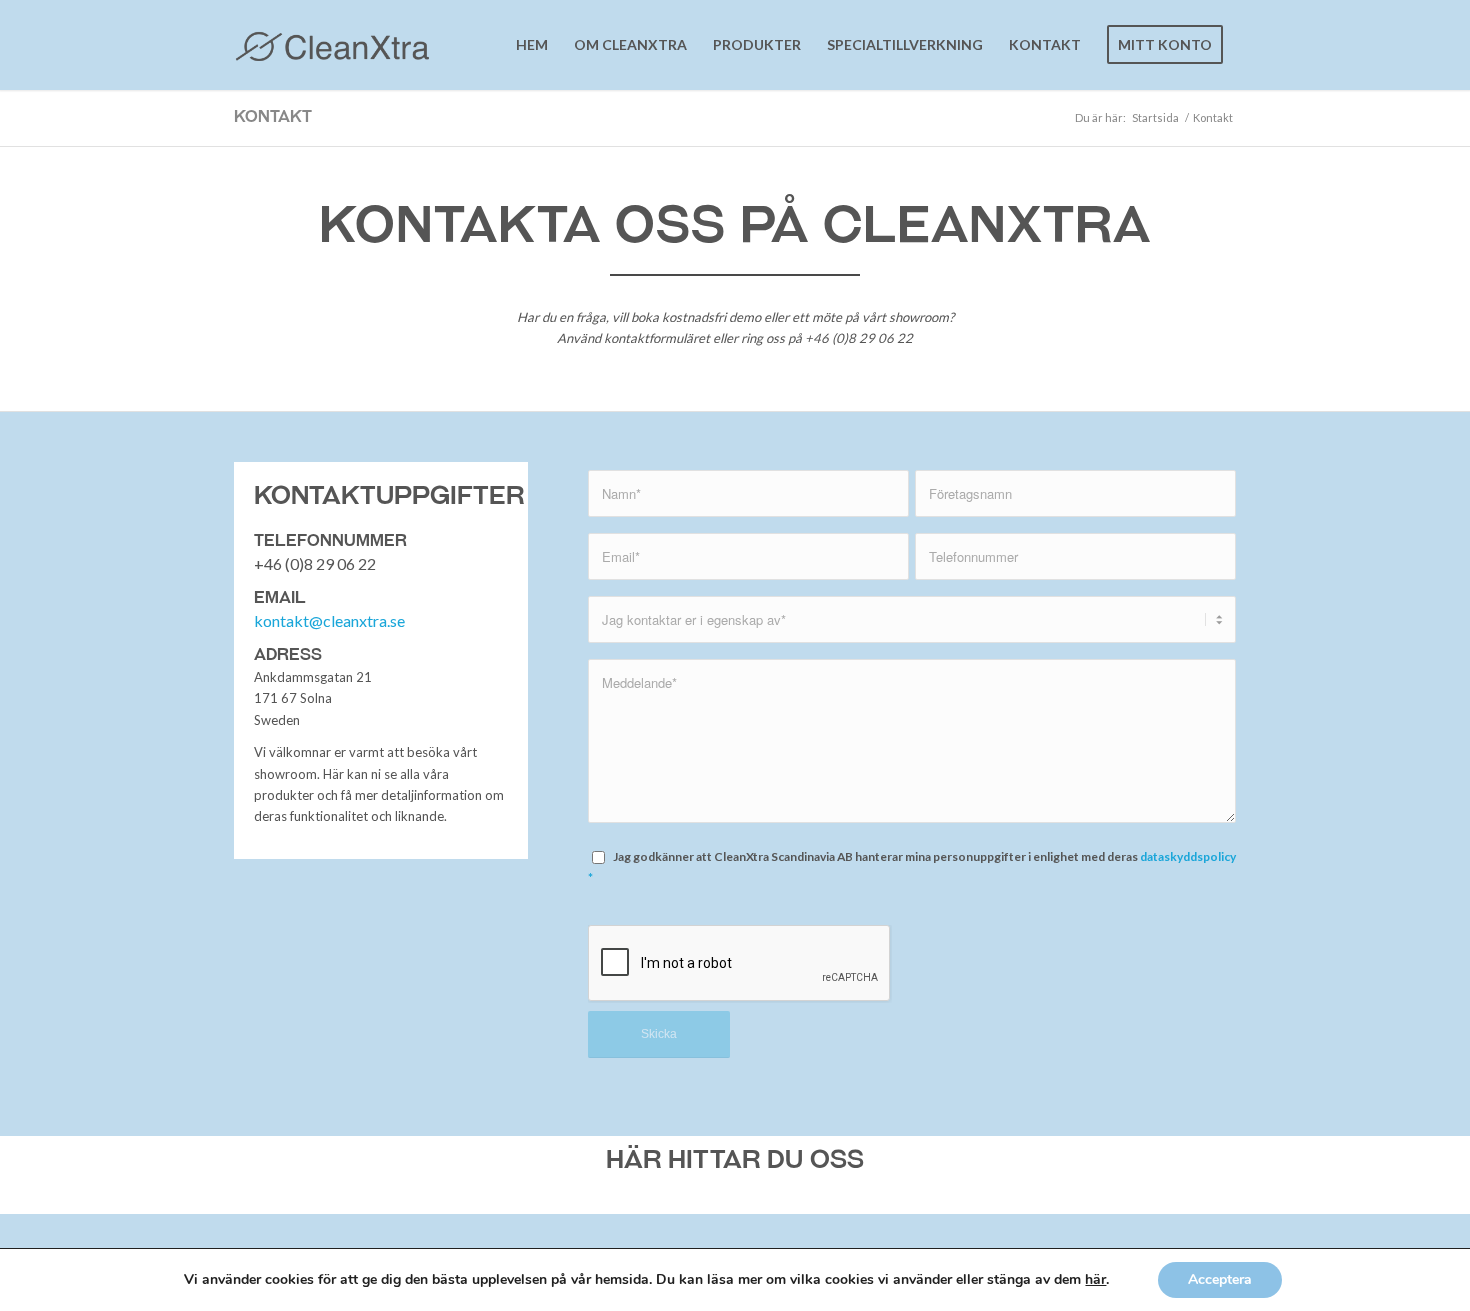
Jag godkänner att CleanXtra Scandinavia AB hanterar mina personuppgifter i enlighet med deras (912, 867)
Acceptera (1220, 1279)
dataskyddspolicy (1188, 856)
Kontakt (273, 116)
